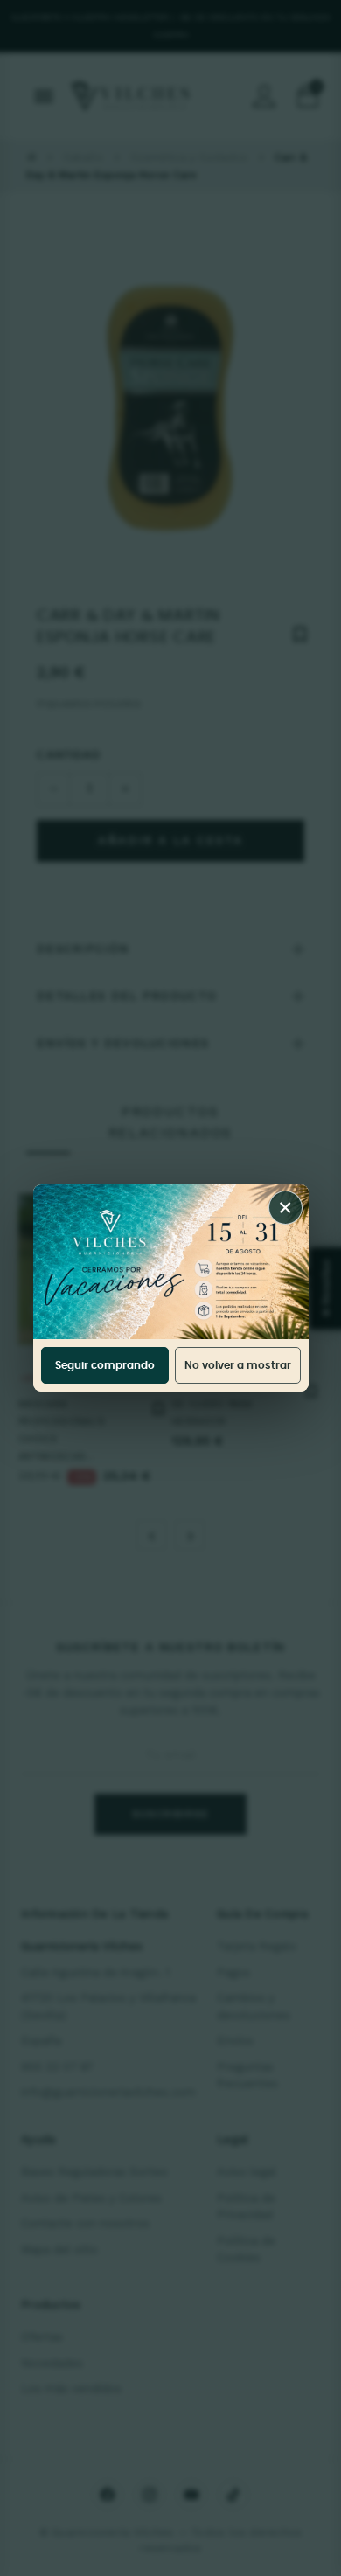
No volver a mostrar (238, 1365)
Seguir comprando (105, 1365)
